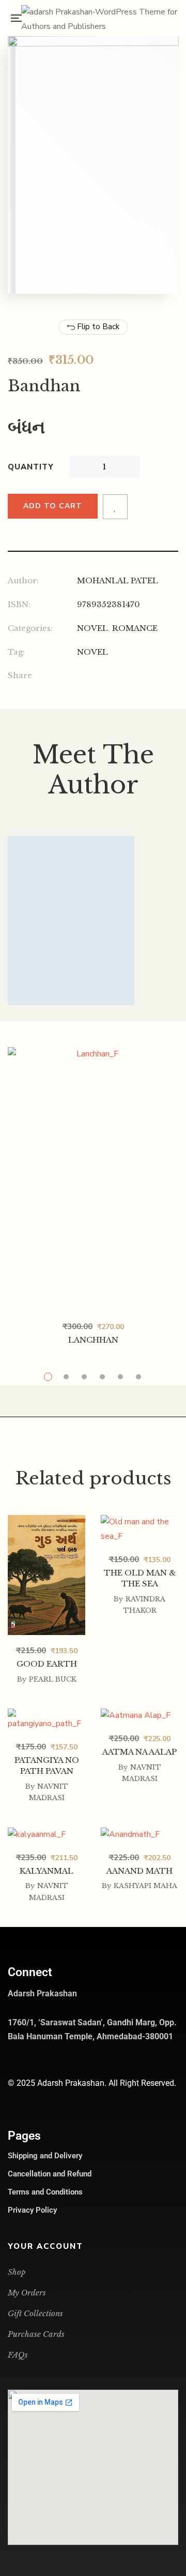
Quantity (31, 467)
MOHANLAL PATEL (118, 580)
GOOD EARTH (47, 1664)
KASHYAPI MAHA (145, 1886)
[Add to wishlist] (115, 507)
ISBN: (19, 604)
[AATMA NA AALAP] (139, 1716)
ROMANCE (135, 628)
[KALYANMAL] (47, 1835)
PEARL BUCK (53, 1679)
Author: (23, 580)
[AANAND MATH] (139, 1835)
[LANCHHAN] (93, 1179)
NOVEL (92, 628)
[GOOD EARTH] (47, 1522)
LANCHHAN (93, 1340)
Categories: (30, 628)
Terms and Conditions (45, 2192)
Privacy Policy (32, 2210)
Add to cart (53, 506)
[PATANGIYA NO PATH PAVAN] (47, 1720)
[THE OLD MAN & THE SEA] (139, 1529)
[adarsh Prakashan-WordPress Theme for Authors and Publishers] (100, 18)
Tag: (16, 652)
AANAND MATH (139, 1871)
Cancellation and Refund (50, 2174)
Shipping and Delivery (45, 2156)
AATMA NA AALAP (139, 1752)
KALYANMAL (47, 1871)
